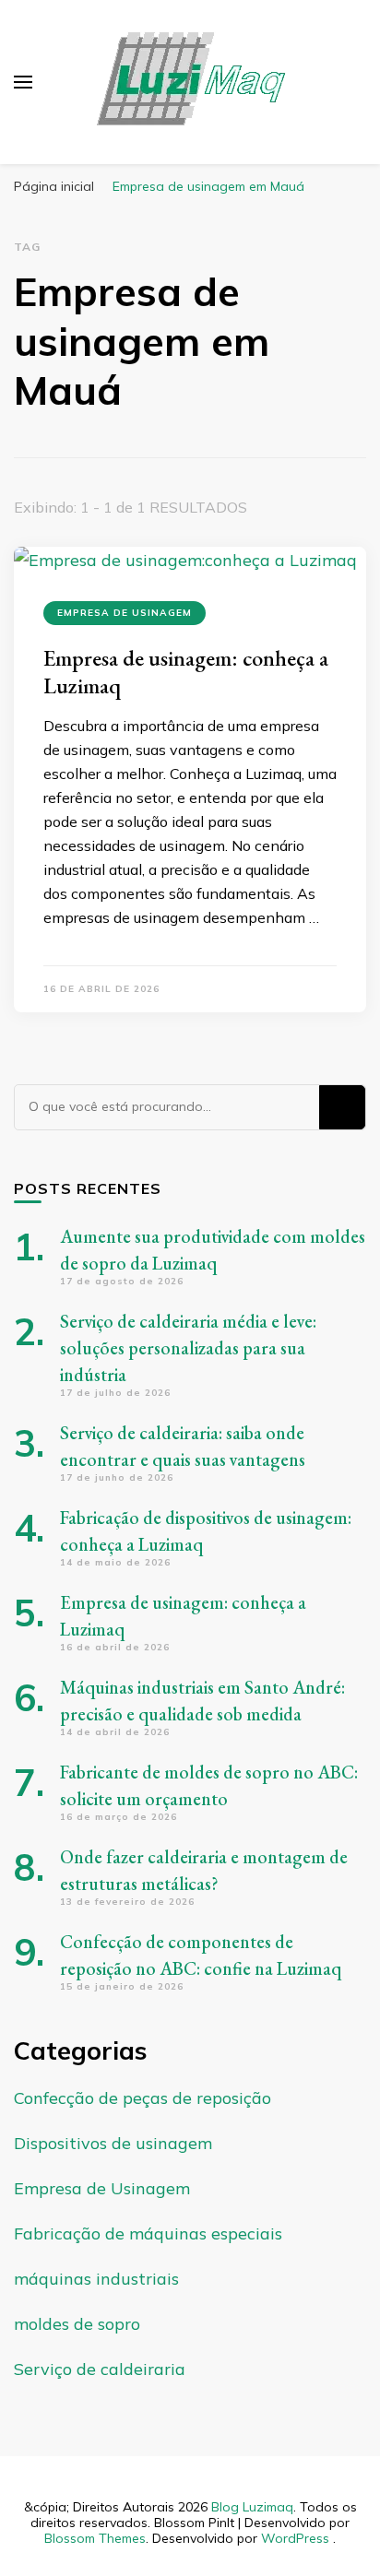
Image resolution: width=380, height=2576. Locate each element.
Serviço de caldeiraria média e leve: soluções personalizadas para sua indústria (188, 1348)
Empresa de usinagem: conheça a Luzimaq (186, 672)
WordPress (295, 2538)
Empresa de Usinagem (125, 613)
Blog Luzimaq (252, 2507)
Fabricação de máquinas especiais (148, 2233)
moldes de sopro (77, 2324)
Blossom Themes (95, 2538)
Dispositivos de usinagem (113, 2143)
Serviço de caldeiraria (100, 2369)
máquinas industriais (96, 2279)
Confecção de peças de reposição (142, 2098)
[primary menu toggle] (23, 82)
